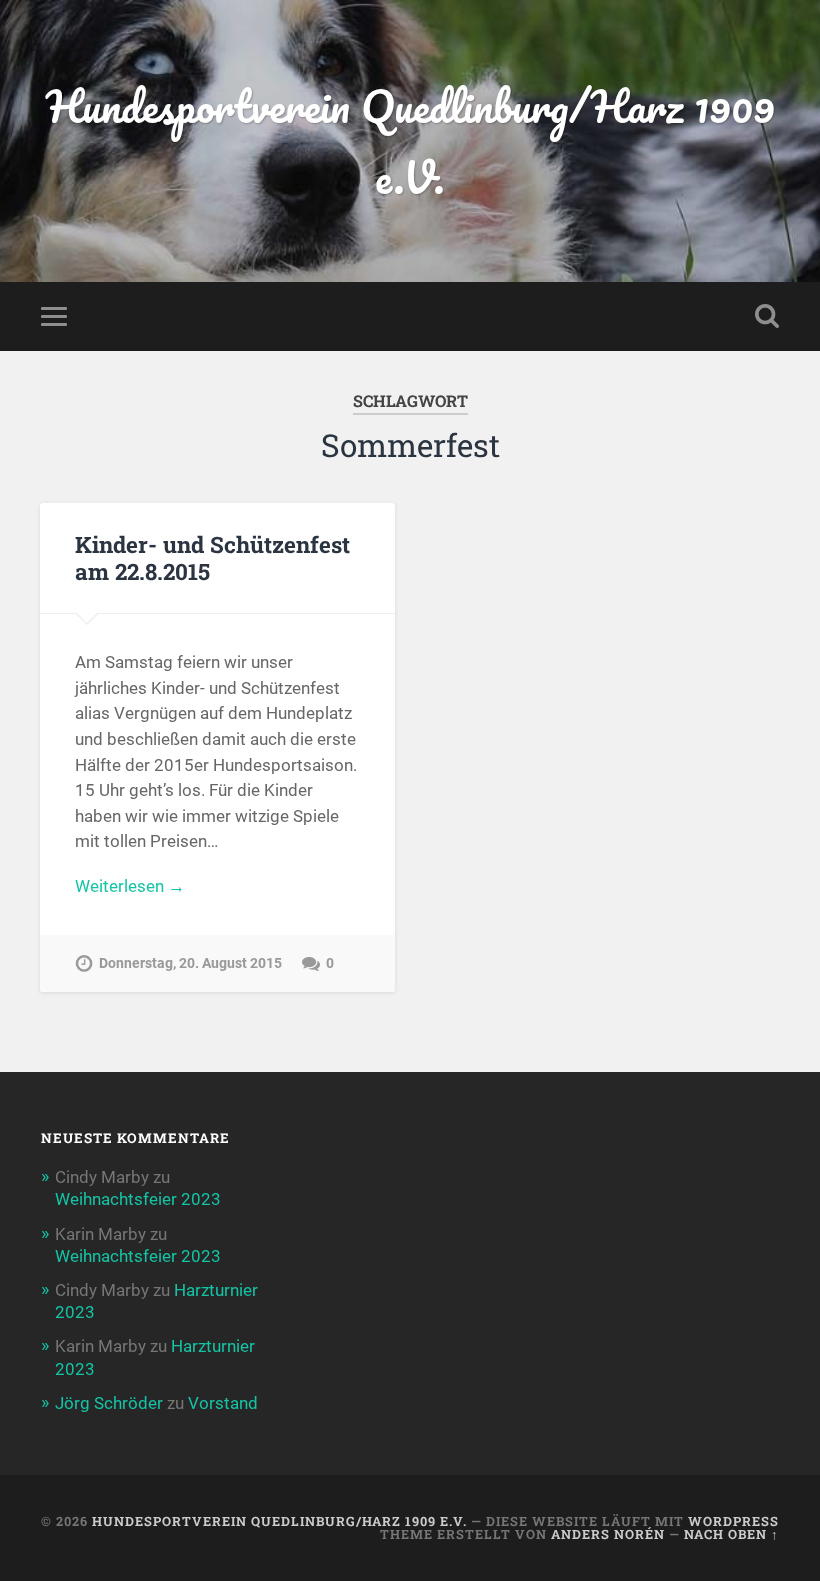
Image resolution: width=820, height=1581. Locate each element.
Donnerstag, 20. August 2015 (190, 963)
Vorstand (223, 1403)
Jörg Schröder (109, 1403)
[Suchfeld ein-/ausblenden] (767, 316)
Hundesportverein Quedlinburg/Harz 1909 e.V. (410, 141)
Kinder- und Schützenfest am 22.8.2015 (212, 557)
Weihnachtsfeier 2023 (138, 1199)
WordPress (733, 1521)
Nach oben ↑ (731, 1534)
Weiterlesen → (130, 886)
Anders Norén (608, 1534)
